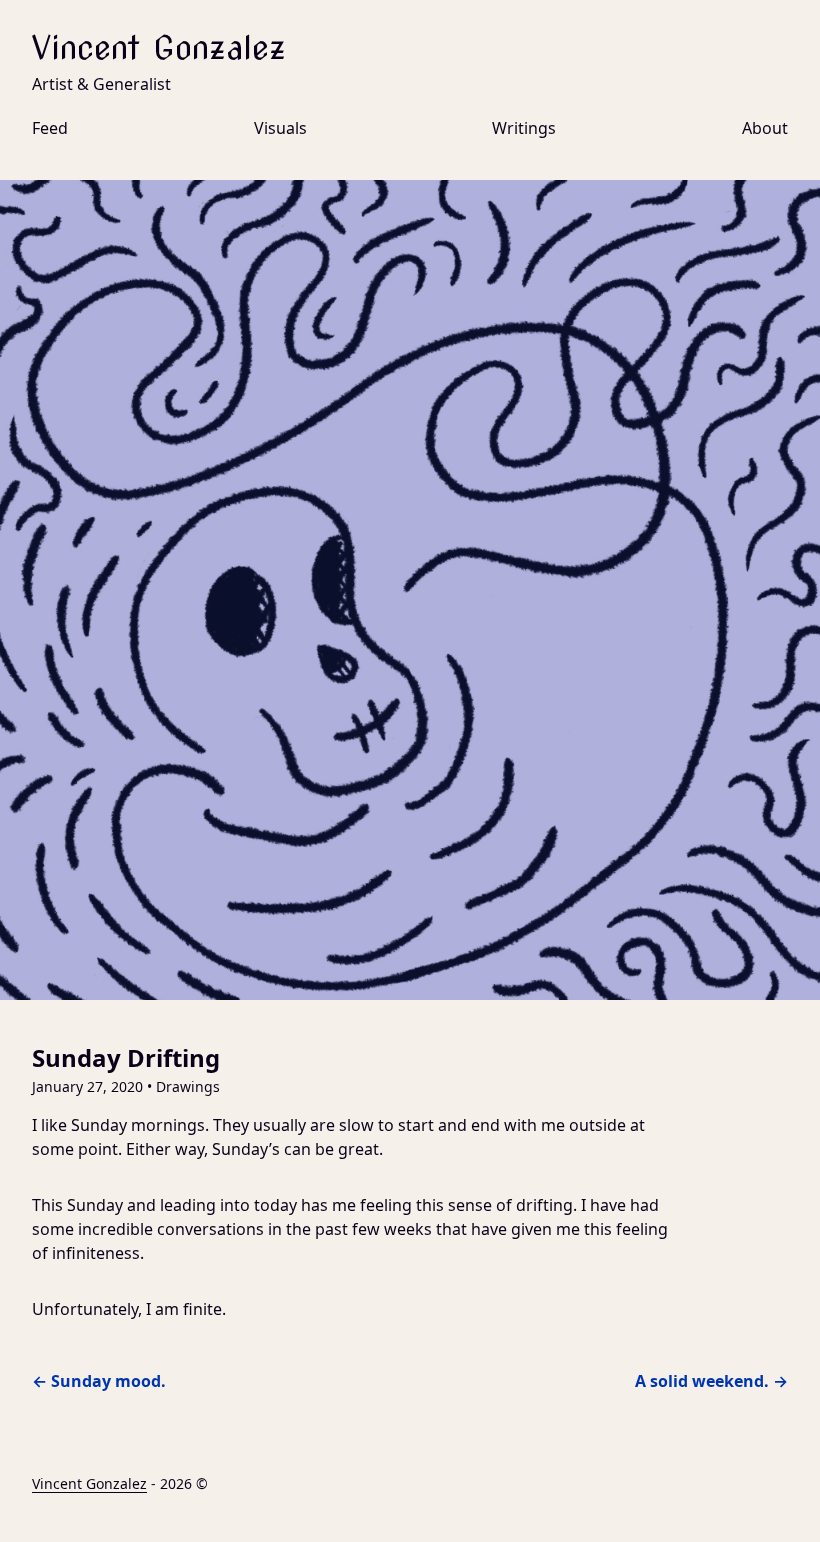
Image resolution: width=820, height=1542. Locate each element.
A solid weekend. (711, 1381)
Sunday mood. (99, 1381)
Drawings (188, 1086)
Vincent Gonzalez (159, 47)
